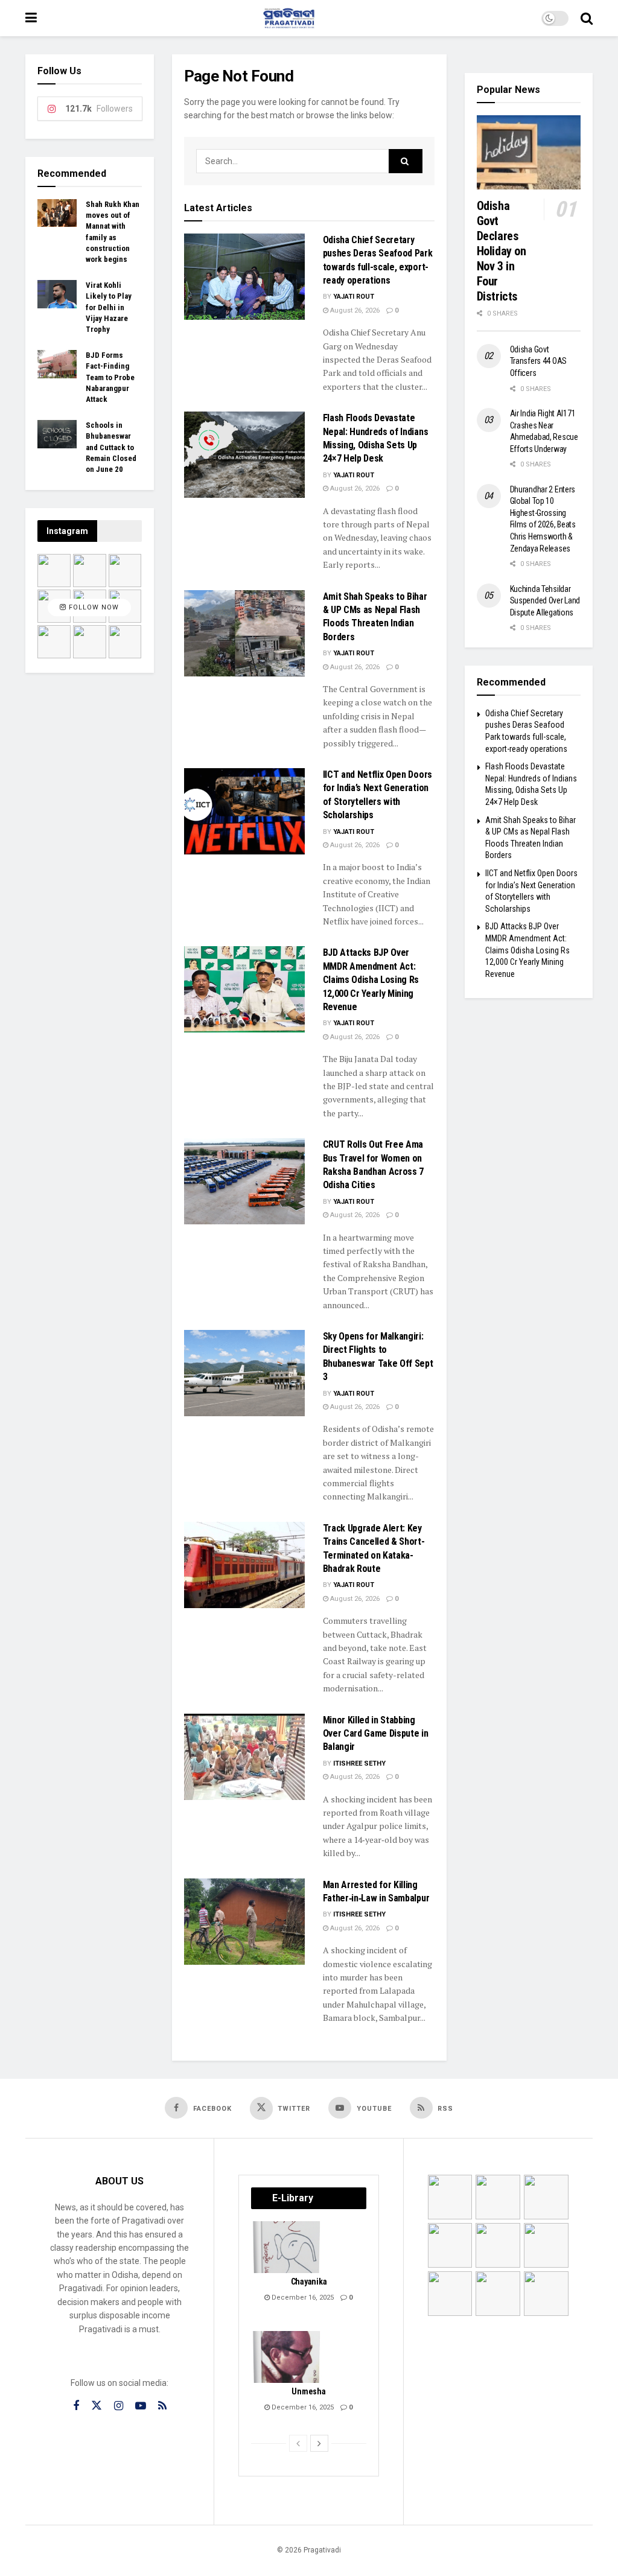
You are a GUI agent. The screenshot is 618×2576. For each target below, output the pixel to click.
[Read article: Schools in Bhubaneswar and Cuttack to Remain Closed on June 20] (57, 434)
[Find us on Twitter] (97, 2406)
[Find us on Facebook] (76, 2406)
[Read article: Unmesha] (287, 2357)
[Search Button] (587, 18)
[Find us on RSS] (162, 2406)
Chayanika (309, 2282)
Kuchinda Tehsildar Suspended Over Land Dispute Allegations (545, 601)
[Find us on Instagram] (119, 2406)
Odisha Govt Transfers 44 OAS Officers (539, 361)
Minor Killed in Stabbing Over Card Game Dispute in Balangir (376, 1734)
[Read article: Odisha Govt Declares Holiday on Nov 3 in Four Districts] (529, 152)
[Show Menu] (31, 18)
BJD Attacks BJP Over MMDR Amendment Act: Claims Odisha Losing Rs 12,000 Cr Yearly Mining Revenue (371, 980)
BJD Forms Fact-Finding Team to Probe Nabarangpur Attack (110, 377)
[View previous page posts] (298, 2443)
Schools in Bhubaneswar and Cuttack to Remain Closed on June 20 (111, 447)
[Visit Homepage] (289, 18)
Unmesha (308, 2391)
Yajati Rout (354, 297)
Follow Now (93, 607)
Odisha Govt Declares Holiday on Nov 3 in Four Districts (502, 251)
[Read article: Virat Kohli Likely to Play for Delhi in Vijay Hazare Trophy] (57, 294)
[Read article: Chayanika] (287, 2247)
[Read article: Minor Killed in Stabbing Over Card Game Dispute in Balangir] (244, 1757)
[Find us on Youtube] (141, 2406)
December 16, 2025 (302, 2298)
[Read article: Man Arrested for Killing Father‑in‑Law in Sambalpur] (244, 1922)
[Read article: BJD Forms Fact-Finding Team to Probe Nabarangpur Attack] (57, 364)
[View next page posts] (319, 2443)
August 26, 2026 (354, 310)
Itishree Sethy (359, 1763)
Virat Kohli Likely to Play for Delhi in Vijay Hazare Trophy (109, 307)
